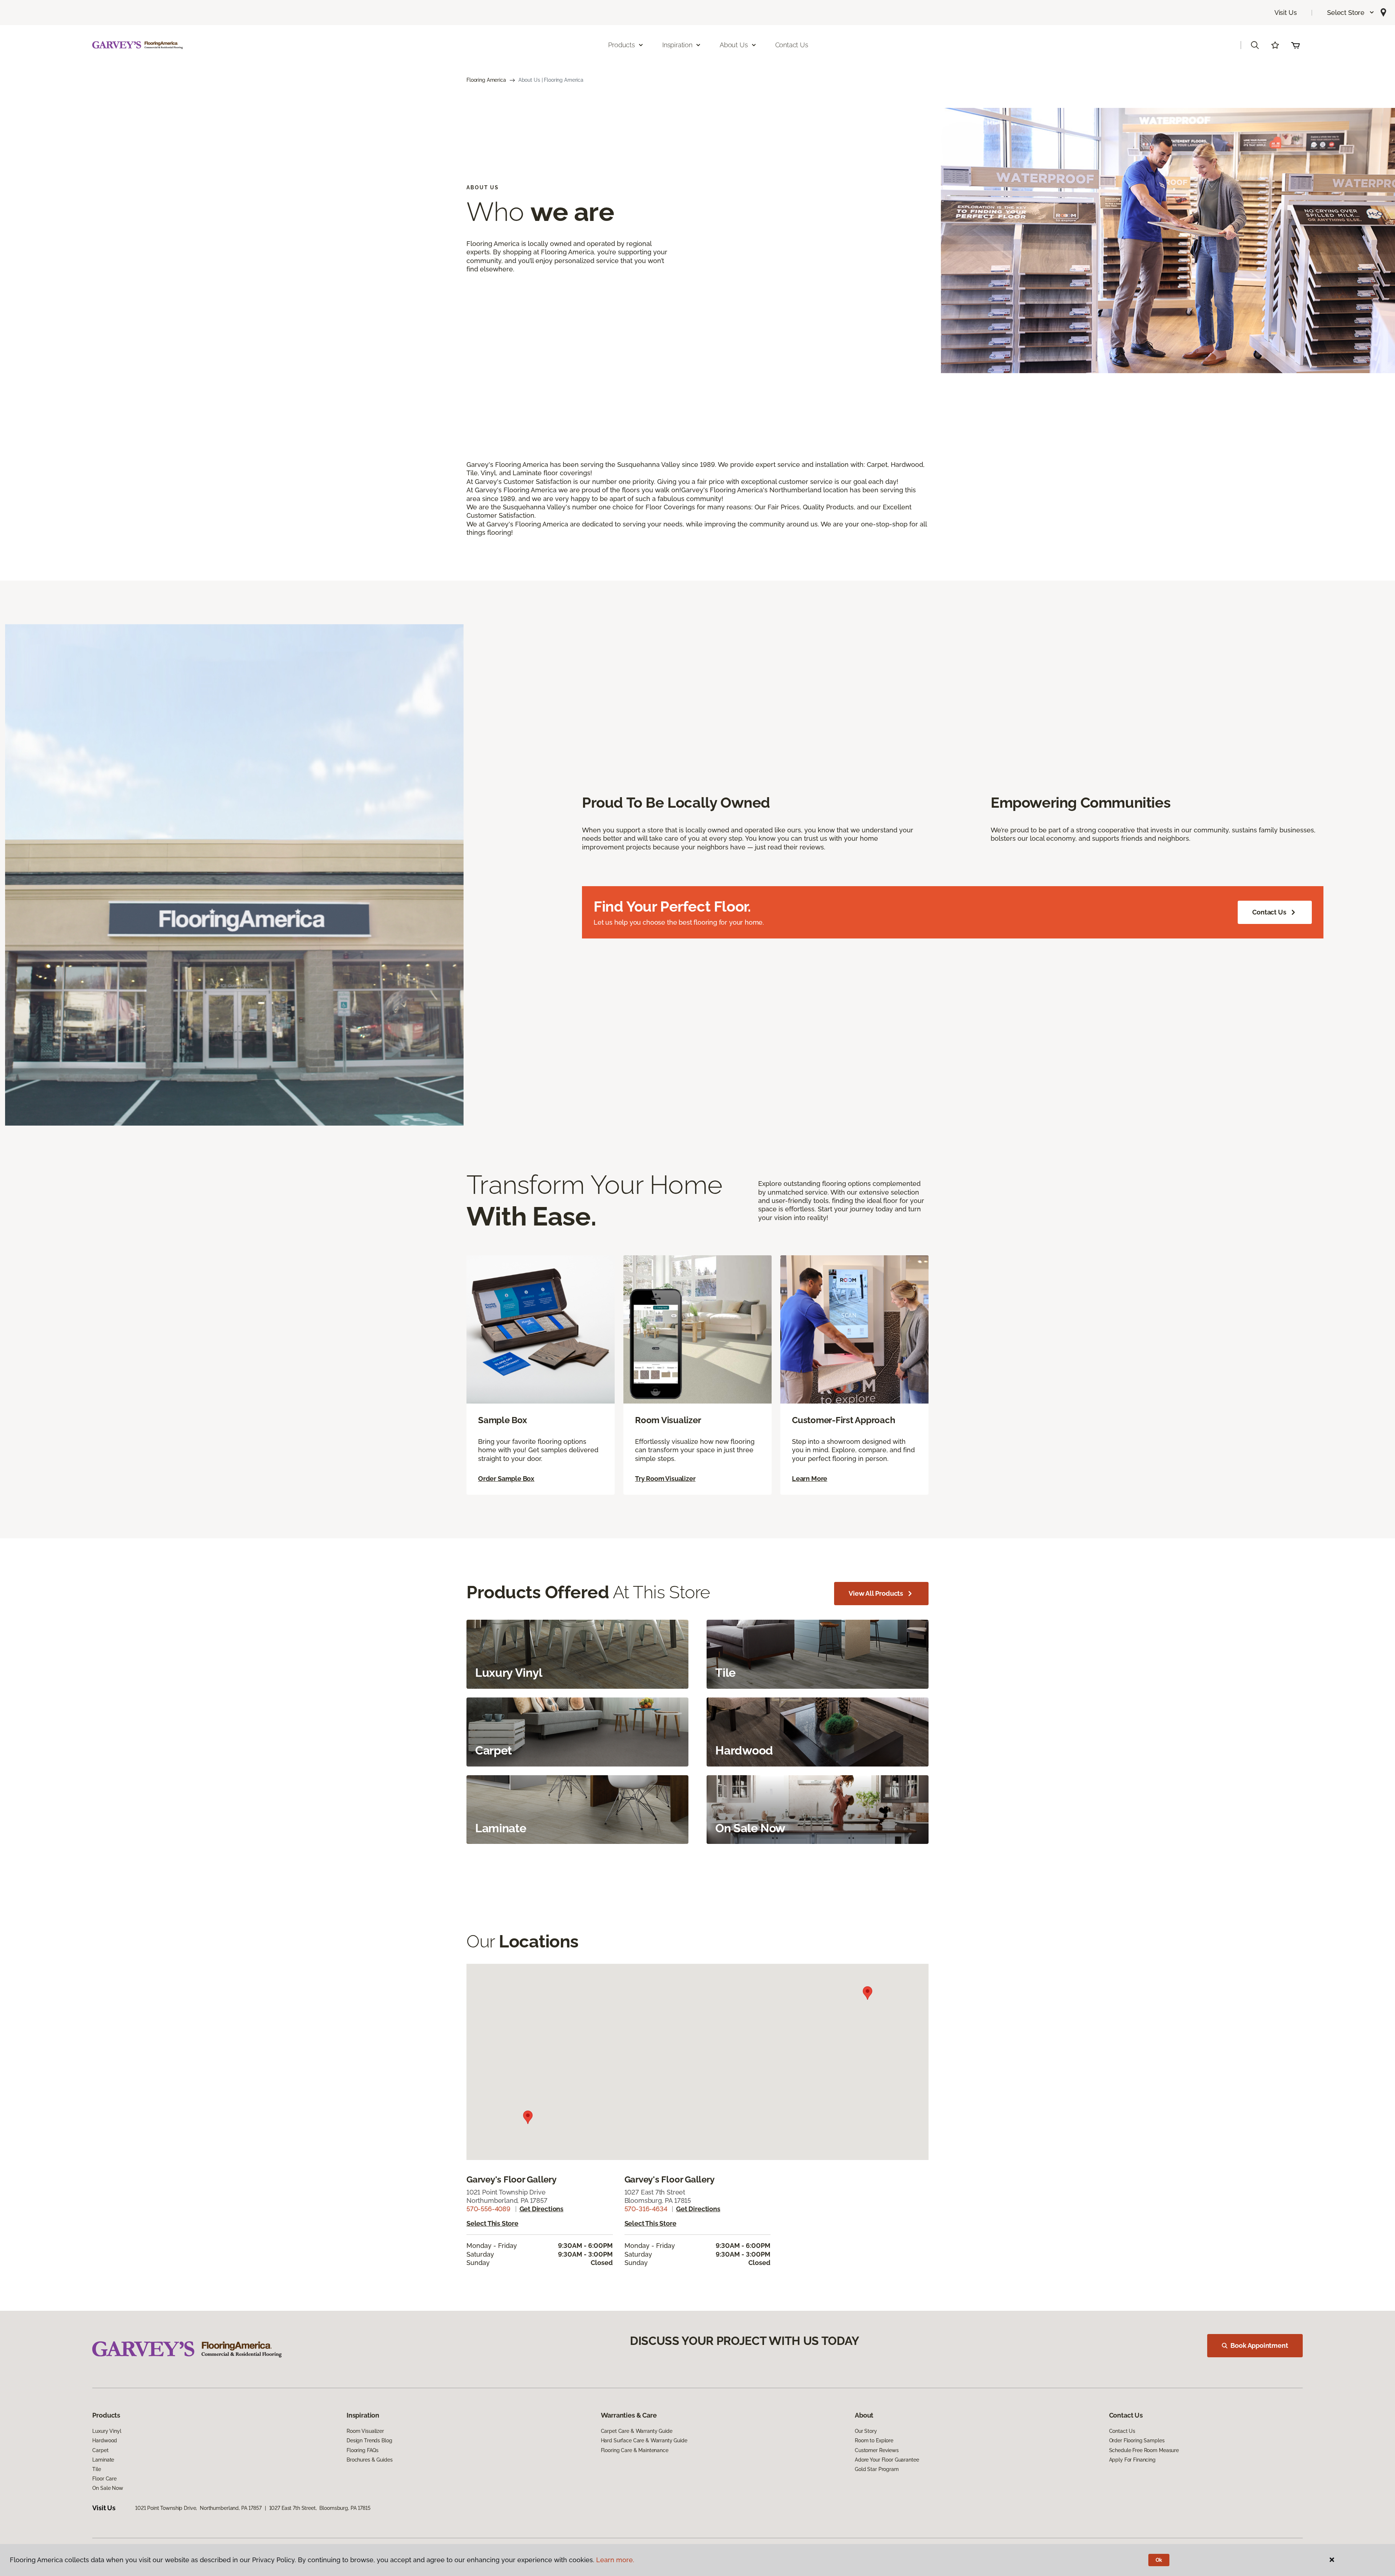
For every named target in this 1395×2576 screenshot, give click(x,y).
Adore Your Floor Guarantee (887, 2460)
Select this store (492, 2223)
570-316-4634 (646, 2209)
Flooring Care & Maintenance (635, 2450)
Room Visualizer (365, 2431)
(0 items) (1295, 45)
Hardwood (105, 2440)
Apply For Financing (1132, 2460)
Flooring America (486, 80)
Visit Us (1286, 13)
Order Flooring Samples (1137, 2440)
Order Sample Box (506, 1479)
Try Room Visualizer (665, 1479)
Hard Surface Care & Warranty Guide (644, 2440)
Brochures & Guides (369, 2460)
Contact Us (792, 45)
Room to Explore (874, 2440)
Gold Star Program (877, 2469)
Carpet (100, 2450)
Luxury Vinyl (107, 2431)
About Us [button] (734, 45)
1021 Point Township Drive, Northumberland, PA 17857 (198, 2508)
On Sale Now (108, 2488)
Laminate (103, 2460)
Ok (1159, 2560)
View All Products (876, 1593)
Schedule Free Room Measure (1144, 2450)
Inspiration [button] (677, 45)
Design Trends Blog (369, 2440)
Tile (96, 2469)
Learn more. (615, 2560)
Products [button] (622, 45)
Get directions (541, 2209)
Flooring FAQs (363, 2450)
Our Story (866, 2431)
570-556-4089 (488, 2209)
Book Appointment (1259, 2345)
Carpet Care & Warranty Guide (637, 2431)
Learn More (810, 1479)
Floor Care (104, 2479)
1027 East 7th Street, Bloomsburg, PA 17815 (320, 2508)
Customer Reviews (877, 2450)
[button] (1351, 13)
